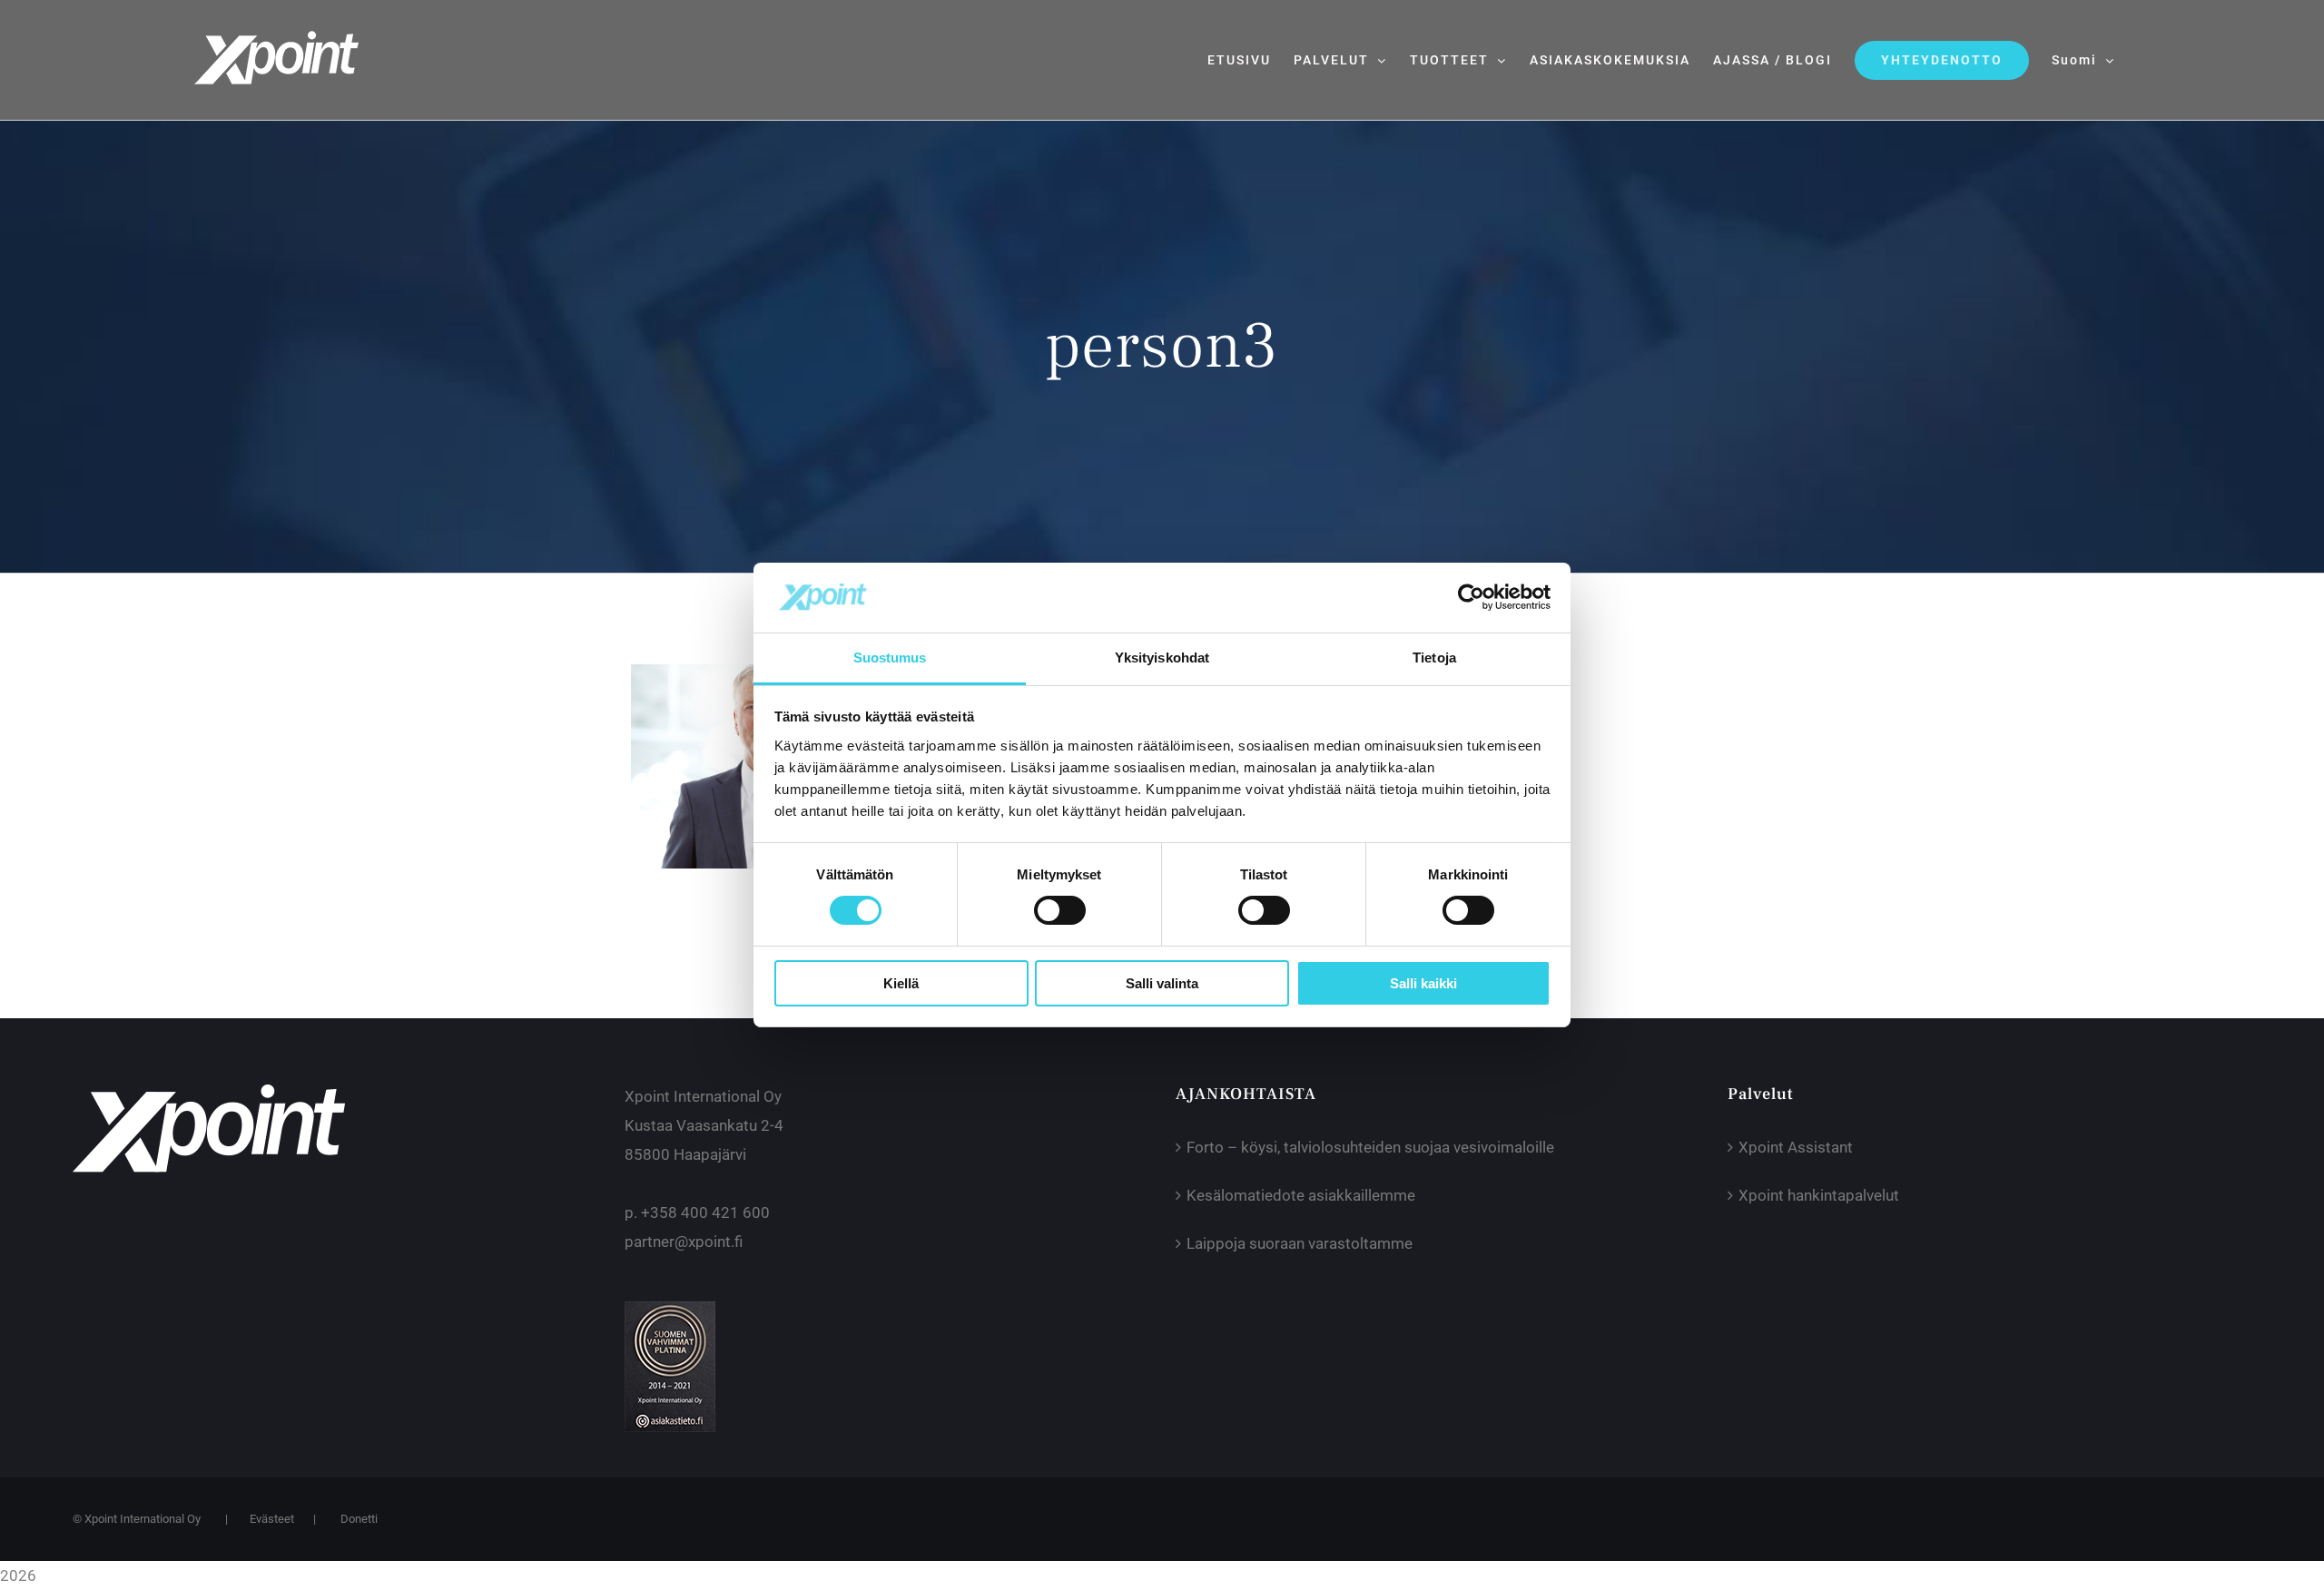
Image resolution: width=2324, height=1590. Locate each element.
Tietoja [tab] (1434, 658)
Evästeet (272, 1519)
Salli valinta (1162, 983)
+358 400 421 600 (705, 1212)
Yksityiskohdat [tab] (1162, 658)
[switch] (1060, 910)
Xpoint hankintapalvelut (1819, 1195)
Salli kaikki (1423, 983)
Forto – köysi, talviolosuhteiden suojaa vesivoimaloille (1370, 1147)
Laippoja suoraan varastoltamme (1300, 1243)
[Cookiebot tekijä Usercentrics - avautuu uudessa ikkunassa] (1471, 597)
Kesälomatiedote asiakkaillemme (1301, 1195)
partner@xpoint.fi (684, 1242)
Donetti (359, 1519)
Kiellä (901, 983)
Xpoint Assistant (1796, 1147)
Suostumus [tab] (890, 658)
